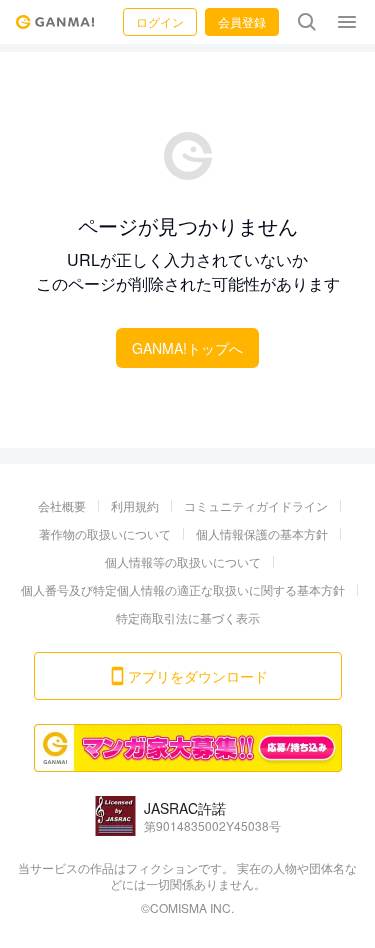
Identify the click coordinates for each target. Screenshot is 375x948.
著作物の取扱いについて (105, 533)
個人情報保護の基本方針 (262, 533)
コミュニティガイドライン (256, 505)
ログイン (160, 21)
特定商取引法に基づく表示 (188, 617)
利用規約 (135, 505)
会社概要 (62, 505)
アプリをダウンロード (198, 676)
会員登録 (242, 21)
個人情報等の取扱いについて (183, 561)
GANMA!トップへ (187, 348)
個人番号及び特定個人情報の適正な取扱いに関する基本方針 (183, 589)
